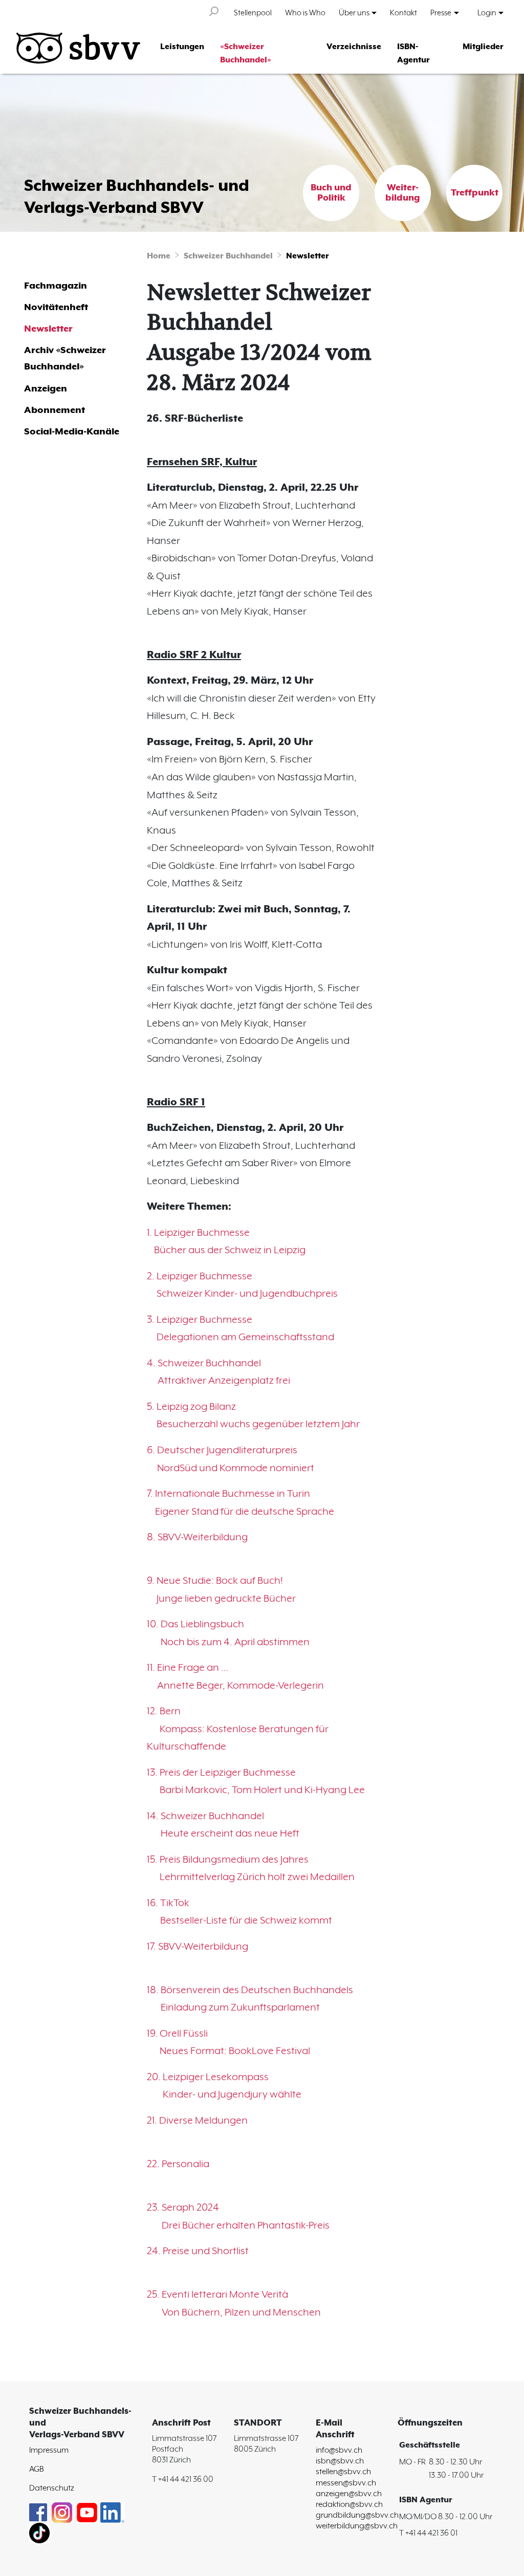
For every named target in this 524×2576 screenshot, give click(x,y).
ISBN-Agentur (413, 54)
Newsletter (308, 256)
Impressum (49, 2450)
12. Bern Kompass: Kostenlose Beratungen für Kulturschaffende (238, 1729)
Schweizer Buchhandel (228, 256)
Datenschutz (52, 2488)
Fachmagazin (56, 286)
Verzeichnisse (354, 47)
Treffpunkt (475, 193)
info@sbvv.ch (339, 2450)
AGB (37, 2469)
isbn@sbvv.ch (340, 2461)
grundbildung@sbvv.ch (357, 2515)
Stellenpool (253, 13)
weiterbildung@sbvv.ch (357, 2526)
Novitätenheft (56, 307)
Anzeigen (46, 389)
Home (159, 256)
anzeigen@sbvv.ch (349, 2494)
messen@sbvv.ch (346, 2483)
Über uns (354, 13)
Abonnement (54, 410)
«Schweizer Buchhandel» (246, 54)
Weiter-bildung (403, 193)
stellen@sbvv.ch (343, 2472)
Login (487, 13)
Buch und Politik (331, 193)
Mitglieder (483, 47)
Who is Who (305, 13)
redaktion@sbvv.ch (349, 2505)
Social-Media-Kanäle (72, 432)
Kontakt (403, 13)
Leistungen (182, 47)
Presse (441, 13)
